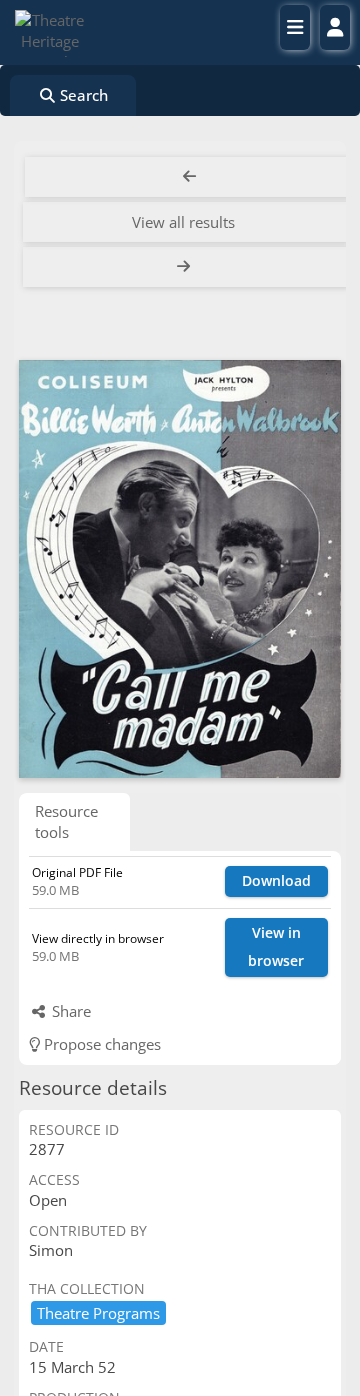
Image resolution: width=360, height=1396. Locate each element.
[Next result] (186, 267)
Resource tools (66, 821)
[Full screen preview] (180, 569)
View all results (183, 222)
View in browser (276, 947)
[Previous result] (190, 177)
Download (276, 880)
